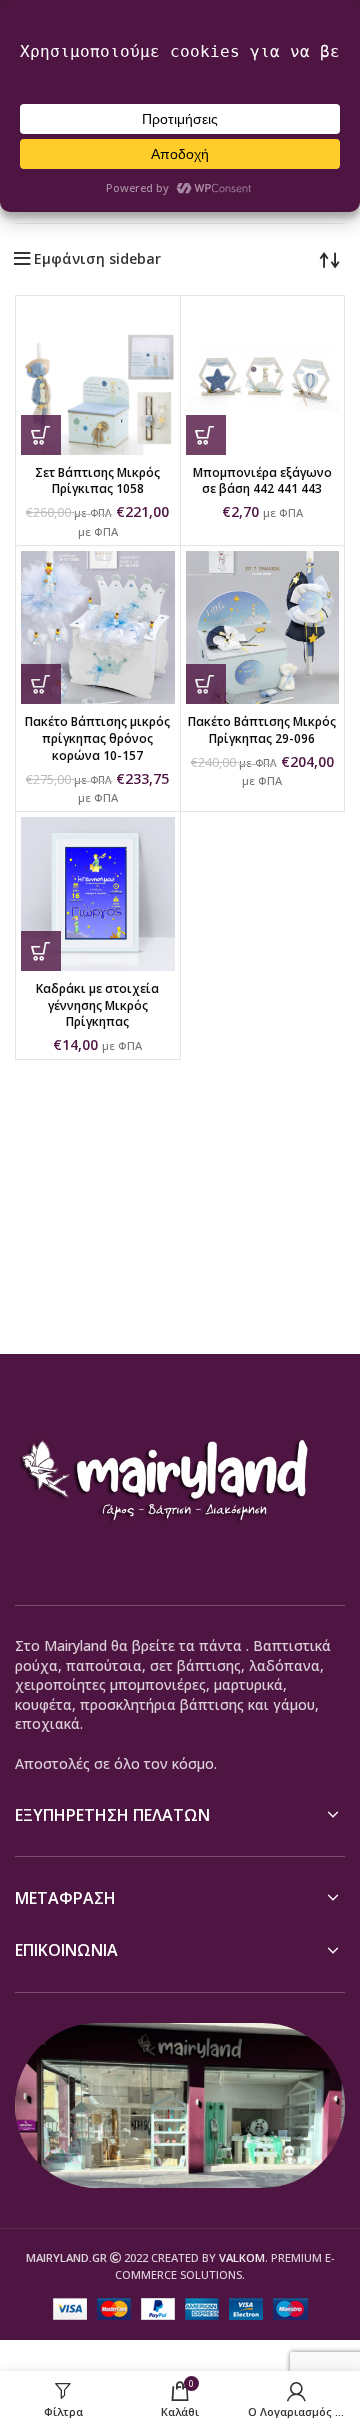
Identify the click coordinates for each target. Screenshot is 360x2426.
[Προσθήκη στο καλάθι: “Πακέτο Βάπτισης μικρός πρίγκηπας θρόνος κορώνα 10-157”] (41, 684)
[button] (41, 951)
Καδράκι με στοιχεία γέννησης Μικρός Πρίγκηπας (97, 1005)
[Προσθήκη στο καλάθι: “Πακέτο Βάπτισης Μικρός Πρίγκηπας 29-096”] (206, 684)
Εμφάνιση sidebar (97, 259)
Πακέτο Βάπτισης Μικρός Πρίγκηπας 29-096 (262, 730)
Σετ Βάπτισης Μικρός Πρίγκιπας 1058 (97, 481)
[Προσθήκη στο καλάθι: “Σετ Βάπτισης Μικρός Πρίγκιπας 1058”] (41, 435)
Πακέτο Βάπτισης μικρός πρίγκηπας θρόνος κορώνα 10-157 (97, 738)
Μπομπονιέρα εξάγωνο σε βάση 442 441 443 (262, 481)
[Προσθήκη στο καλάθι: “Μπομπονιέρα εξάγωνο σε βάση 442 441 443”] (206, 435)
